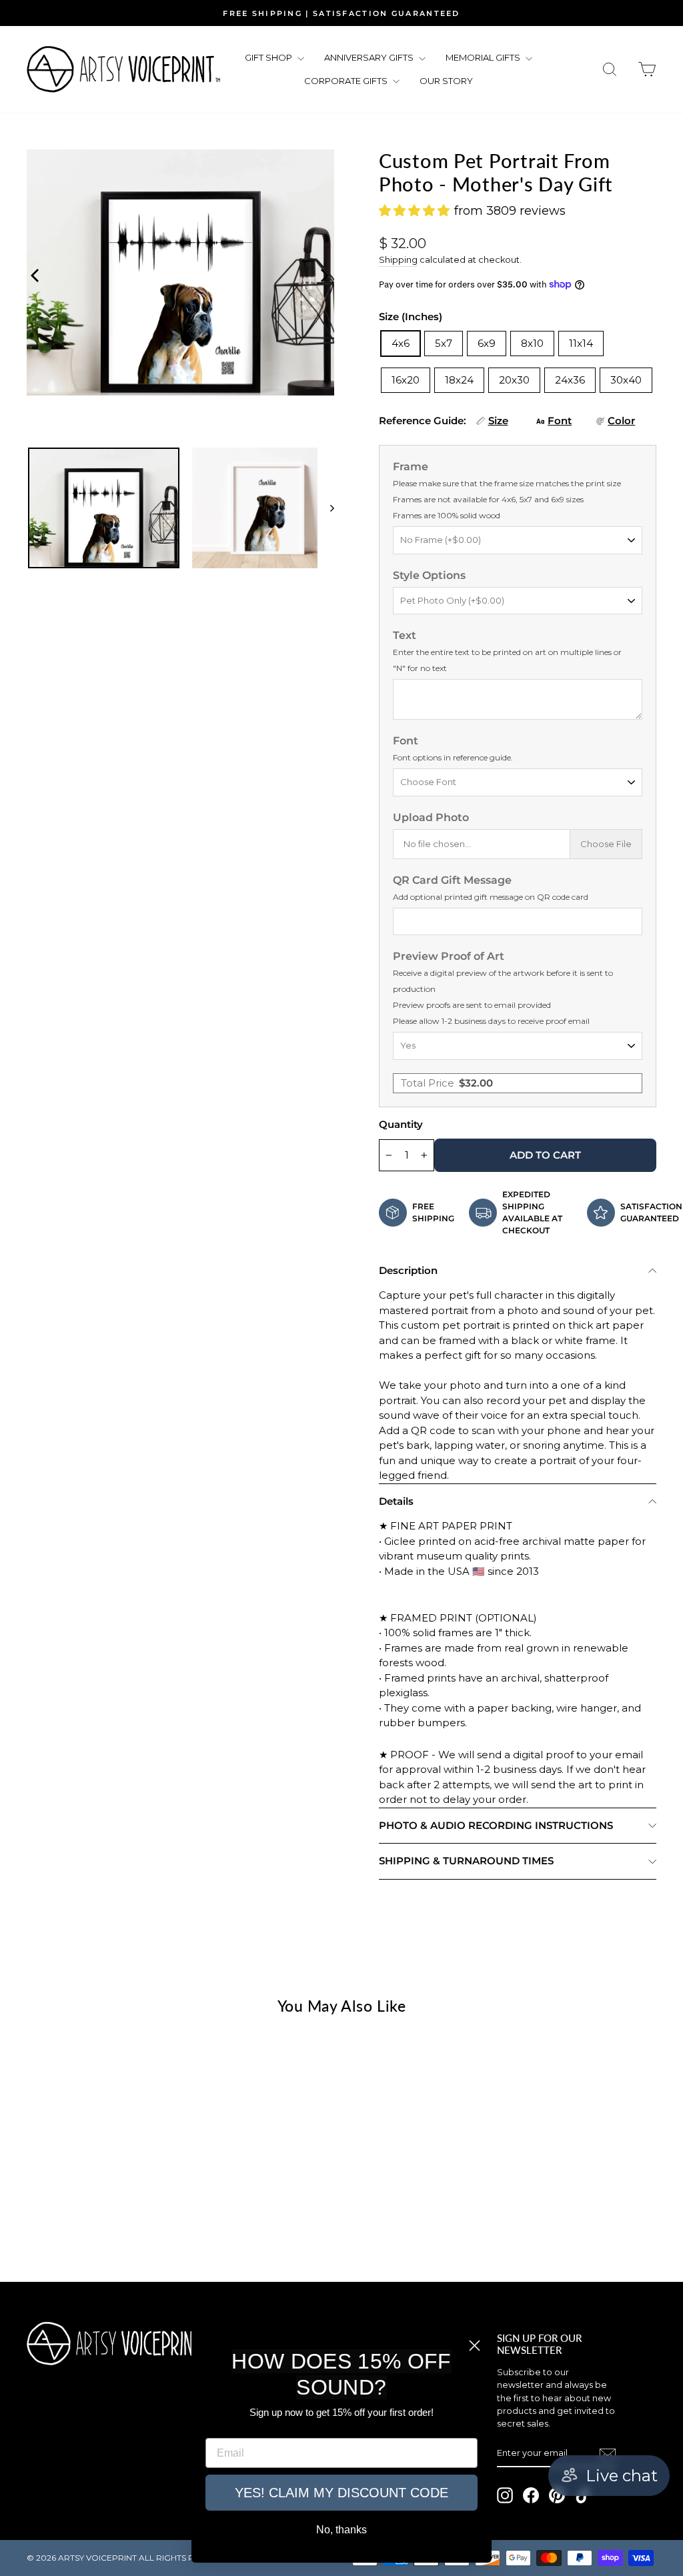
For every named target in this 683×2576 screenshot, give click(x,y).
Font (560, 421)
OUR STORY (446, 81)
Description (408, 1270)
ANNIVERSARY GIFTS (370, 57)
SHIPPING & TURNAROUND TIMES (466, 1861)
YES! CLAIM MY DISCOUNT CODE (341, 2493)
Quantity (401, 1124)
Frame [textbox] (507, 490)
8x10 (532, 343)
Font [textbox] (453, 748)
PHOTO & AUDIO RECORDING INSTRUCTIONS (496, 1825)
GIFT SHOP (269, 57)
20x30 (514, 380)
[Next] (321, 273)
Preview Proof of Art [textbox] (503, 988)
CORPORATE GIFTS (347, 81)
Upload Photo (431, 817)
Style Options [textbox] (429, 575)
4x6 (401, 343)
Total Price (447, 1083)
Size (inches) (411, 316)
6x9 (487, 343)
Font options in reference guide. (453, 757)
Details (396, 1501)
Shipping (398, 260)
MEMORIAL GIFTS (484, 57)
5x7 (444, 343)
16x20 (406, 380)
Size (498, 421)
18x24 (459, 380)
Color (621, 421)
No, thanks (341, 2530)
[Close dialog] (475, 2346)
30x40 (626, 380)
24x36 (570, 380)
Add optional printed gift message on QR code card (491, 897)
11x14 (581, 343)
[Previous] (33, 273)
